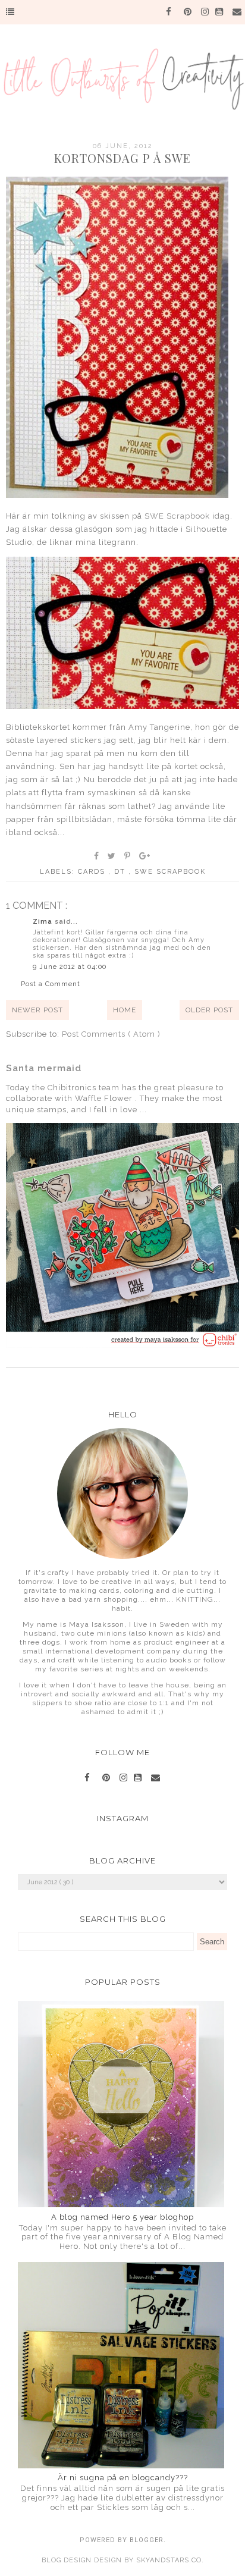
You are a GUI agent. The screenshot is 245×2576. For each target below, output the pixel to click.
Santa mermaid (44, 1068)
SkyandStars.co (169, 2560)
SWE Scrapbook (177, 516)
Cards (93, 872)
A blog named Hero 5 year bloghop (122, 2217)
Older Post (209, 1010)
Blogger (147, 2540)
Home (125, 1010)
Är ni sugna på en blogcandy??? (123, 2478)
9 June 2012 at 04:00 (70, 967)
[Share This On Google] (145, 856)
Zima (44, 922)
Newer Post (37, 1010)
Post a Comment (51, 984)
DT (121, 872)
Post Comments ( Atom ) (111, 1034)
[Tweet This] (112, 856)
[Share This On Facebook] (97, 856)
